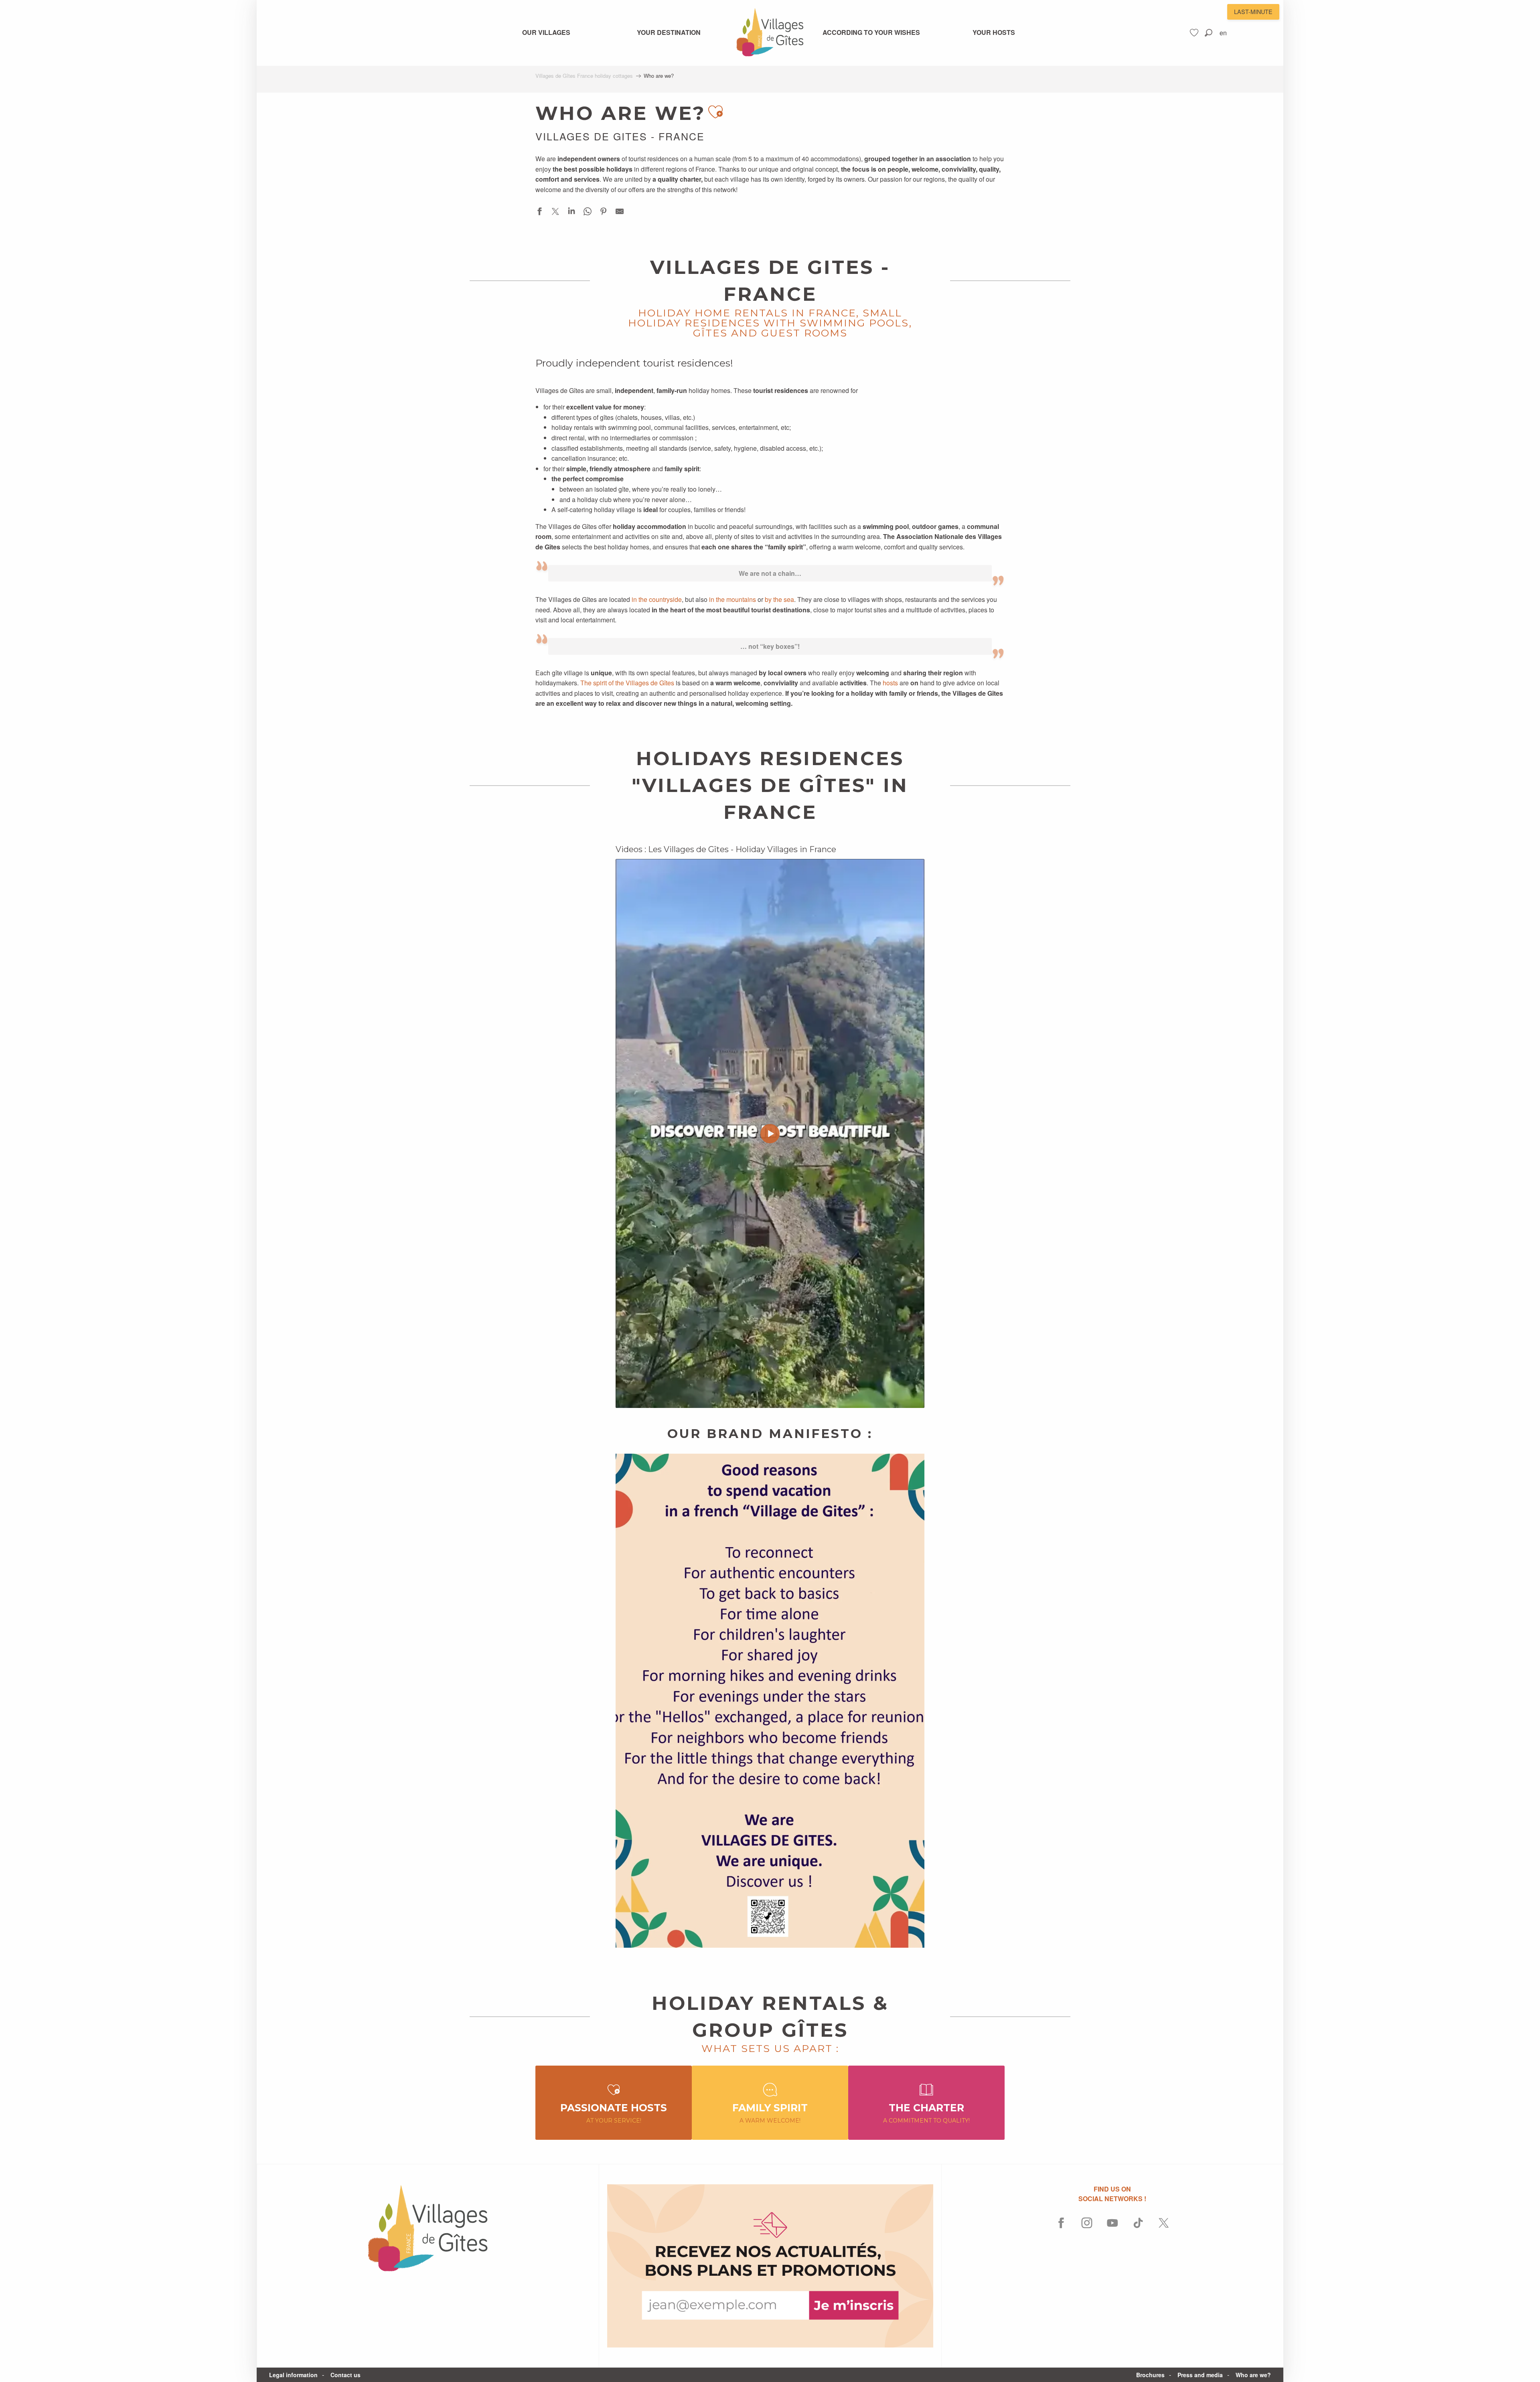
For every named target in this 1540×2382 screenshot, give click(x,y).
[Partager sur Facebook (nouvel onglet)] (539, 213)
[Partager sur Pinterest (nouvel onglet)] (604, 213)
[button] (1209, 33)
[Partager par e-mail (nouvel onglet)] (620, 213)
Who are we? (1253, 2375)
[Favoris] (1195, 33)
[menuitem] (546, 32)
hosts (890, 683)
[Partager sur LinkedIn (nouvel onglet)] (571, 213)
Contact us (345, 2375)
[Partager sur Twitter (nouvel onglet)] (555, 213)
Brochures (1150, 2375)
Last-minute (1253, 11)
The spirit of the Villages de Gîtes (627, 683)
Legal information (293, 2375)
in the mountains (733, 599)
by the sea (779, 599)
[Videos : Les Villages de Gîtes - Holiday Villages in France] (770, 1134)
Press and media (1200, 2375)
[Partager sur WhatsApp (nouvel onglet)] (588, 213)
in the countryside (657, 599)
